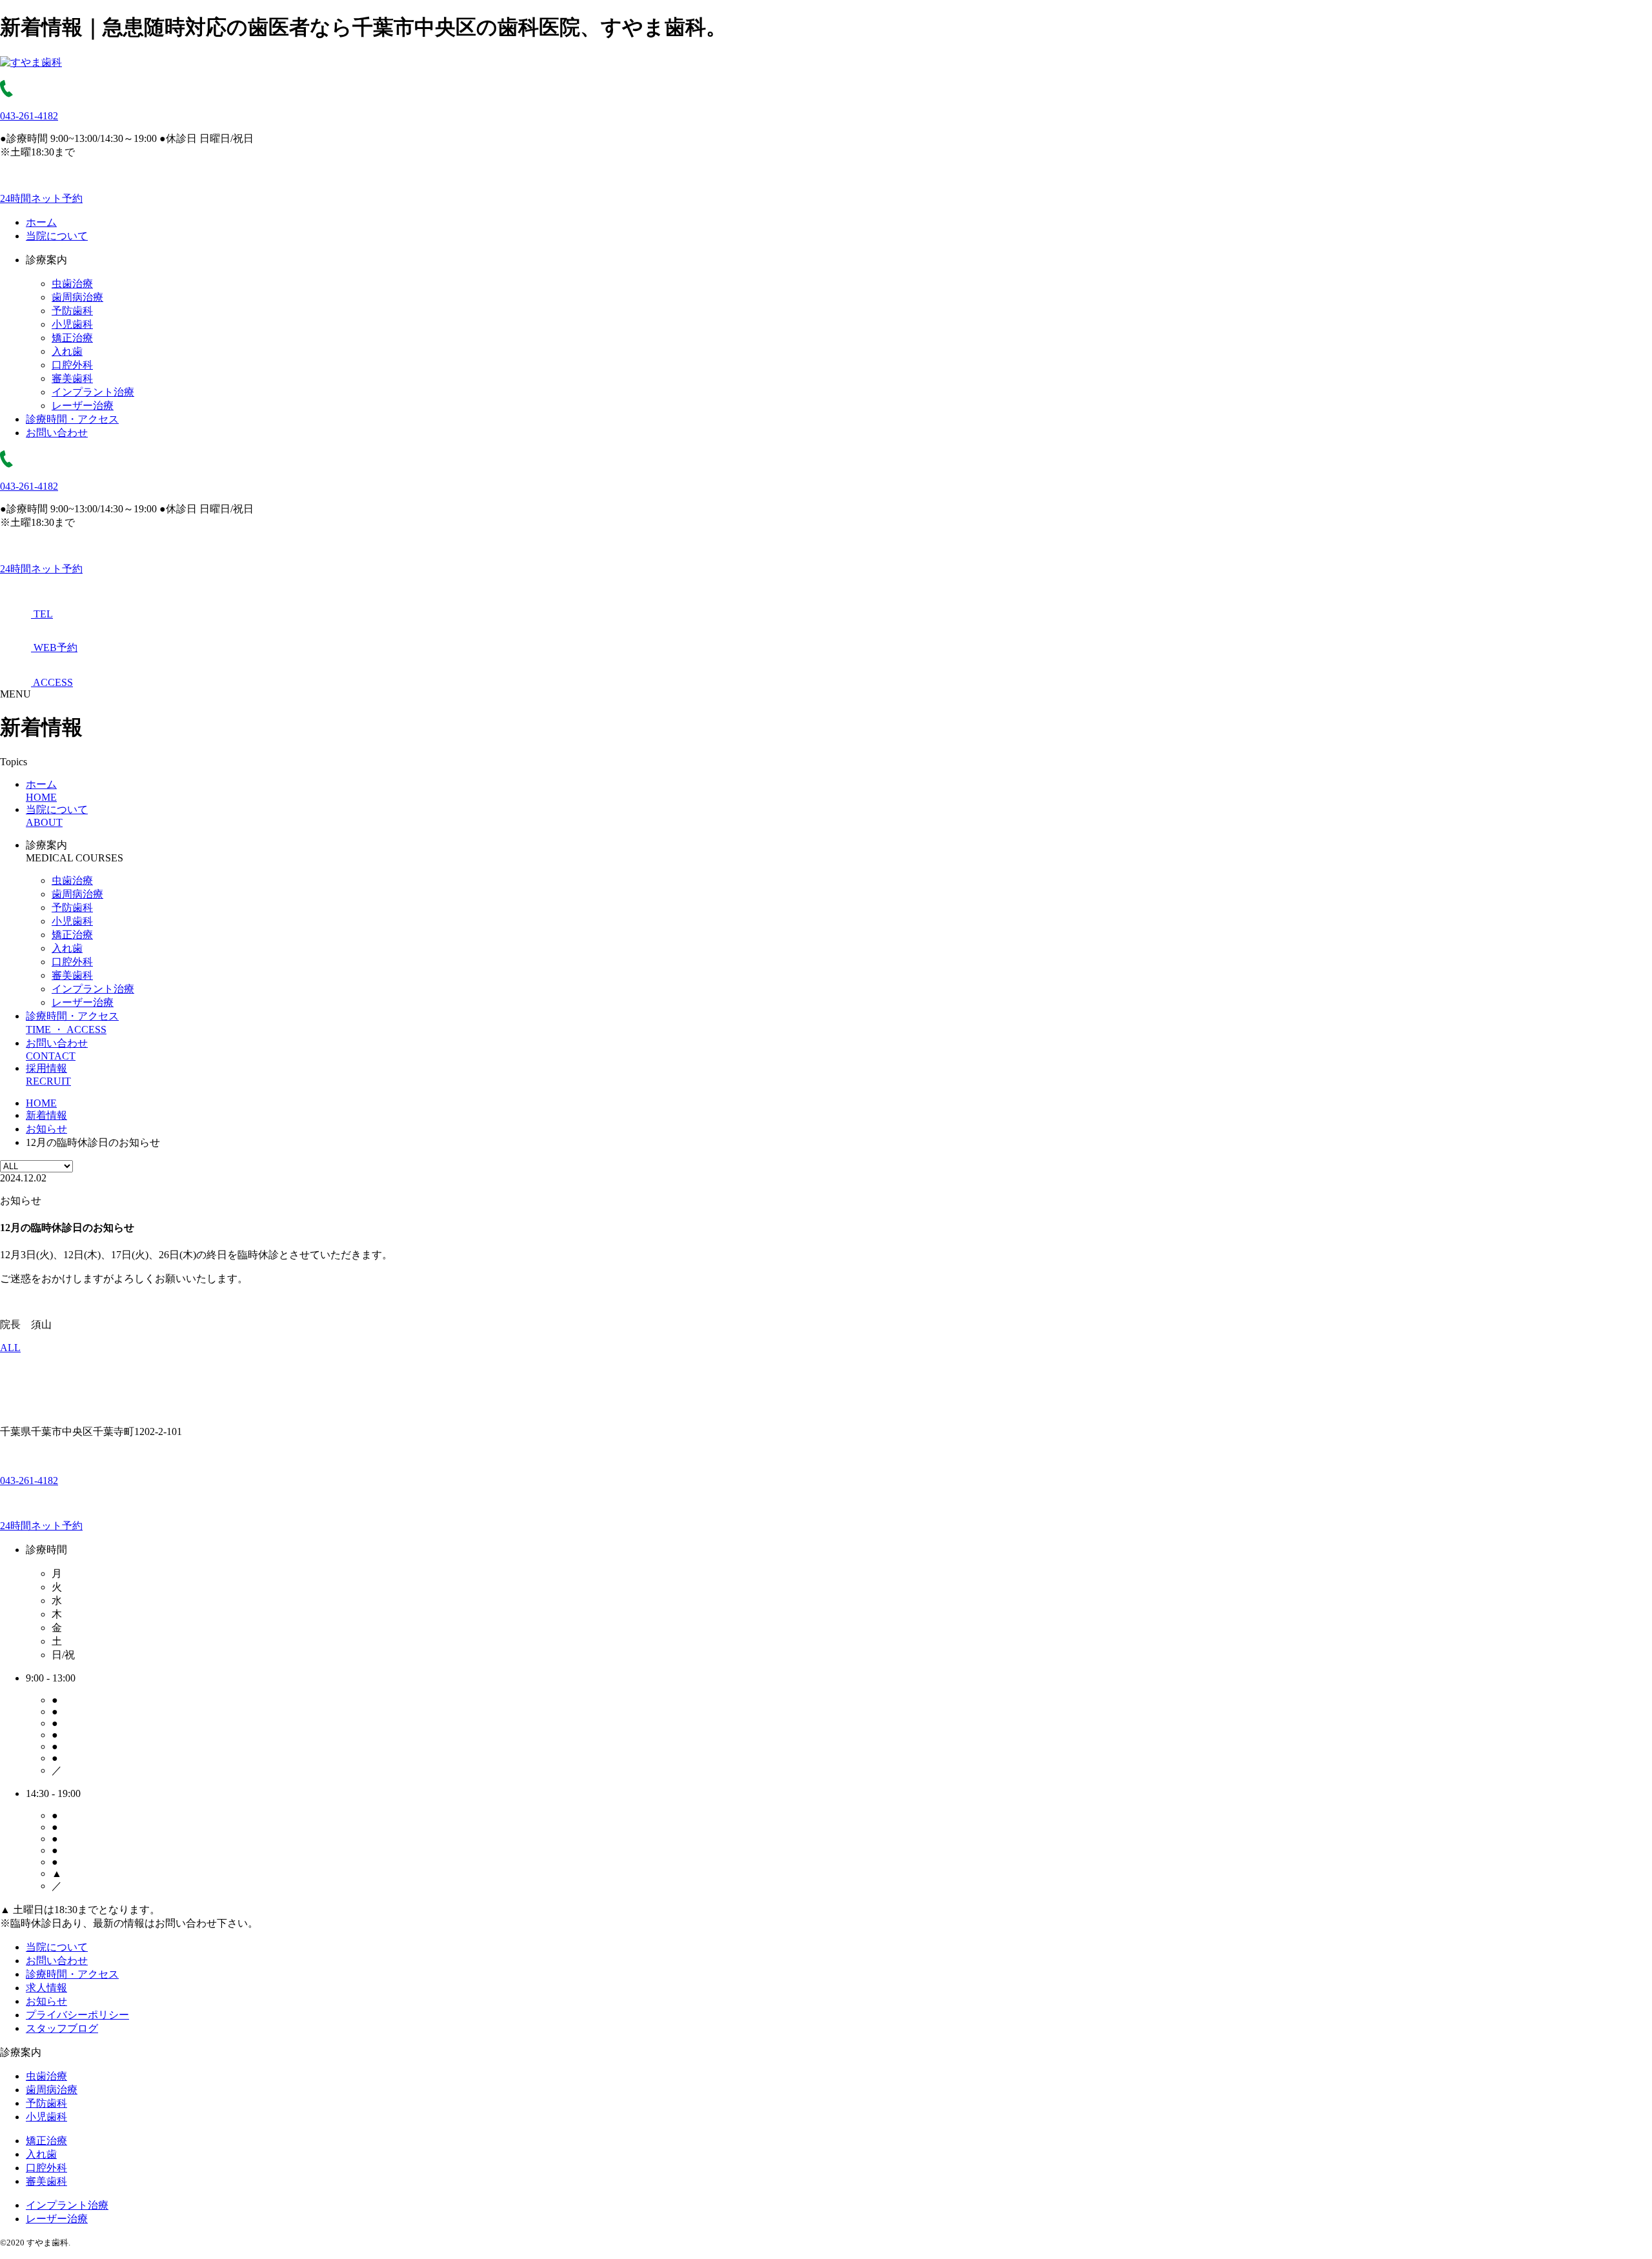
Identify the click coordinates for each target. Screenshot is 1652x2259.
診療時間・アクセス (72, 419)
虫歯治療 (72, 284)
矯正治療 (72, 338)
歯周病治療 (77, 297)
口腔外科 (72, 365)
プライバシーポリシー (77, 2015)
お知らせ (46, 2001)
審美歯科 (72, 378)
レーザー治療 (83, 406)
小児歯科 (72, 324)
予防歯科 (72, 311)
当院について (57, 236)
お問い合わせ (57, 433)
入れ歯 (67, 351)
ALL (10, 1348)
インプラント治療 (93, 392)
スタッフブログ (62, 2028)
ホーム (41, 222)
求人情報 (46, 1988)
